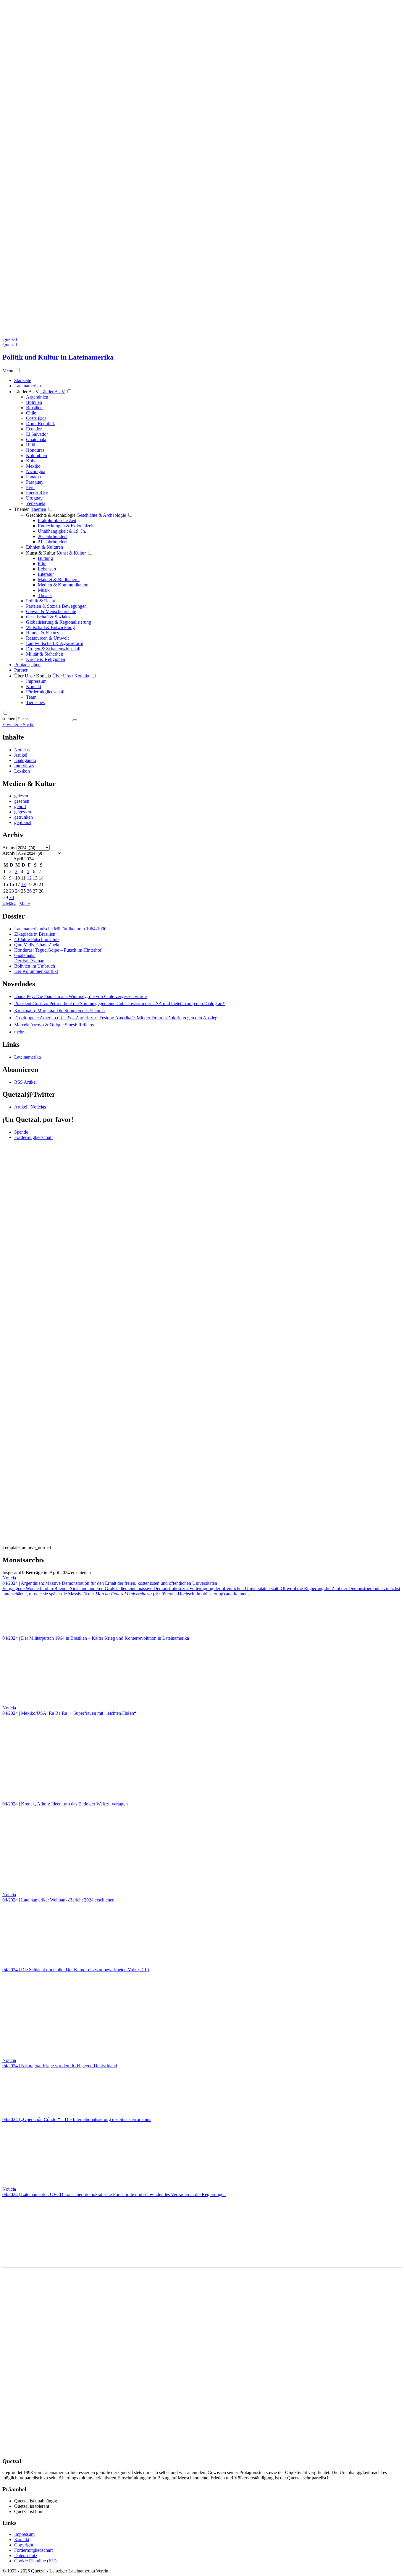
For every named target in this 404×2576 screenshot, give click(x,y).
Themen (22, 509)
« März (9, 904)
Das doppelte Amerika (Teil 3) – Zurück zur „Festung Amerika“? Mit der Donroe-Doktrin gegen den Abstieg (116, 1018)
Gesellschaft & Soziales (48, 617)
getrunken (24, 817)
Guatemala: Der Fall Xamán (29, 958)
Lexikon (22, 771)
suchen (9, 719)
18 (23, 884)
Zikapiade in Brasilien (35, 934)
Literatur (46, 574)
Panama (33, 477)
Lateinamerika (28, 1057)
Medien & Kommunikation (63, 585)
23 (12, 891)
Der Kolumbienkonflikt (36, 971)
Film (42, 564)
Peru (30, 487)
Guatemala (36, 439)
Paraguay (35, 482)
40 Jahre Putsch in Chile (37, 939)
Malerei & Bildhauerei (59, 580)
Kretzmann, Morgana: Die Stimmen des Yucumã (59, 1011)
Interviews (24, 766)
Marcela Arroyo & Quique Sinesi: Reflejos (54, 1025)
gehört (20, 806)
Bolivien (34, 402)
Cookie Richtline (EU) (35, 2561)
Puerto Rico (37, 493)
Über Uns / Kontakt (33, 676)
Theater (45, 595)
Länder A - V (27, 392)
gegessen (23, 812)
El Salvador (37, 434)
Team (31, 697)
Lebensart (47, 569)
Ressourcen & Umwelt (47, 638)
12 (29, 878)
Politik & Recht (41, 601)
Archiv (9, 847)
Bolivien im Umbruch (35, 966)
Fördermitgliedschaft (45, 692)
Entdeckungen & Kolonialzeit (66, 526)
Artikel (21, 755)
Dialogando (25, 760)
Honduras (35, 450)
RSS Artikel (25, 1082)
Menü (8, 370)
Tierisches (35, 702)
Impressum (36, 681)
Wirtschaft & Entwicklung (50, 627)
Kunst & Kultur (41, 553)
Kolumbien (37, 455)
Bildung (45, 558)
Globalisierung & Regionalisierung (59, 622)
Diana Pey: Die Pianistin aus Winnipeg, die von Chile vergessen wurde (80, 996)
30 (12, 897)
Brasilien (34, 408)
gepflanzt (23, 822)
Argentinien (37, 397)
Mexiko (33, 466)
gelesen (21, 796)
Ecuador (34, 429)
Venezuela (36, 503)
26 (29, 891)
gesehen (22, 801)
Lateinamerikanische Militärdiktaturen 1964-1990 (60, 929)
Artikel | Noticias (30, 1107)
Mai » (25, 904)
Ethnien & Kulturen (45, 547)
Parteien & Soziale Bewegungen (56, 606)
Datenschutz (26, 2555)
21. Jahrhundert (52, 542)
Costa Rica (36, 418)
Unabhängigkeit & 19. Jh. (62, 531)
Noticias (22, 750)
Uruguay (34, 498)
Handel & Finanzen (44, 633)
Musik (44, 590)
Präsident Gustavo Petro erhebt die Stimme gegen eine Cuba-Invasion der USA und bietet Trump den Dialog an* (119, 1003)
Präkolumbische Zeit (57, 520)
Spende (21, 1132)
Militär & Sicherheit (45, 654)
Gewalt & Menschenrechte (51, 611)
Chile (31, 413)
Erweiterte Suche (18, 725)
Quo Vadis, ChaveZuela (37, 945)
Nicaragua (36, 471)
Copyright (24, 2545)
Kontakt (34, 686)
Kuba (31, 461)
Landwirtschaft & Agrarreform (55, 643)
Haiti (31, 445)
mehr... (21, 1032)
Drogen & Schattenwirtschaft (53, 649)
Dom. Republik (41, 424)
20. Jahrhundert (52, 536)
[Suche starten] (75, 720)
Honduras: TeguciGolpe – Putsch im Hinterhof (58, 950)
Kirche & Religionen (46, 659)
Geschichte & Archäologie (51, 515)
